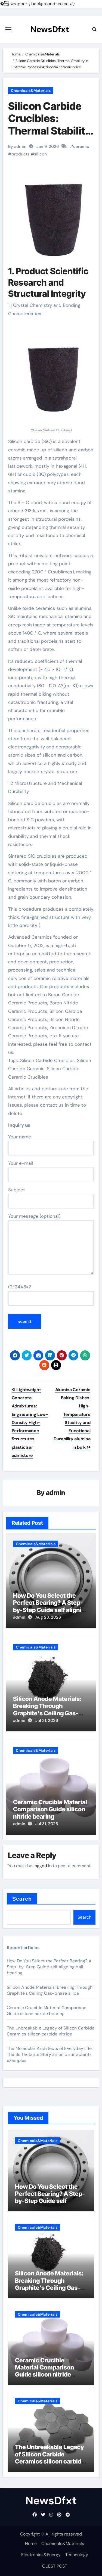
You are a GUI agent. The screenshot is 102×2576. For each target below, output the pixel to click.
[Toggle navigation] (8, 29)
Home (31, 2544)
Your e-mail (21, 1163)
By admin (17, 146)
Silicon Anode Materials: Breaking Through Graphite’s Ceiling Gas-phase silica (47, 1709)
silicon (40, 154)
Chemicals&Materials (31, 90)
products (21, 154)
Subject (17, 1190)
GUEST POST (55, 2566)
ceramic (81, 146)
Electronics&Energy (41, 2555)
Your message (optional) (34, 1216)
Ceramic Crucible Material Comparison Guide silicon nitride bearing (50, 1809)
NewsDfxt (50, 29)
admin (56, 1493)
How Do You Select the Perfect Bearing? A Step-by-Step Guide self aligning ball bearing (51, 1606)
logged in (43, 1866)
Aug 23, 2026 (48, 1617)
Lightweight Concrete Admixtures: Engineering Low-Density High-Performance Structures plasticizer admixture (30, 1423)
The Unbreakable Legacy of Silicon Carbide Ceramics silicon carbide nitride (51, 2031)
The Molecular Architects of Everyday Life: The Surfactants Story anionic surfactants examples (50, 2054)
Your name (20, 1137)
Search (22, 1899)
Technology (77, 2555)
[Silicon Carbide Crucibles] (51, 375)
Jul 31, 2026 (47, 1721)
